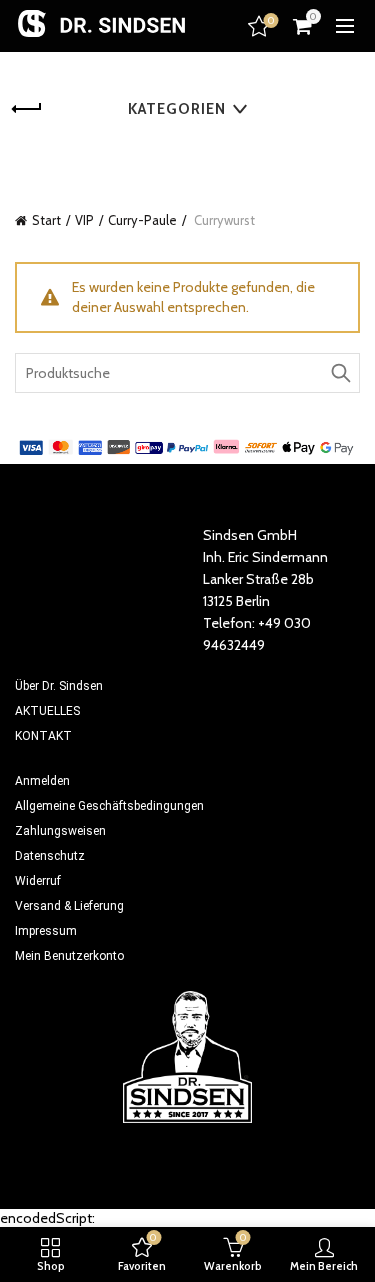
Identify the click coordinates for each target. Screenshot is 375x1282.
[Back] (40, 109)
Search (340, 373)
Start (46, 220)
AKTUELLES (47, 711)
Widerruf (38, 881)
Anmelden (42, 781)
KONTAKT (43, 736)
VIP (84, 220)
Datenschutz (50, 856)
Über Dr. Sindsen (59, 686)
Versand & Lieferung (69, 906)
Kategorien (177, 109)
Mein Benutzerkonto (69, 956)
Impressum (46, 931)
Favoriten (271, 21)
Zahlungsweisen (60, 831)
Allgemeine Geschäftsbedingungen (109, 806)
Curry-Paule (142, 220)
